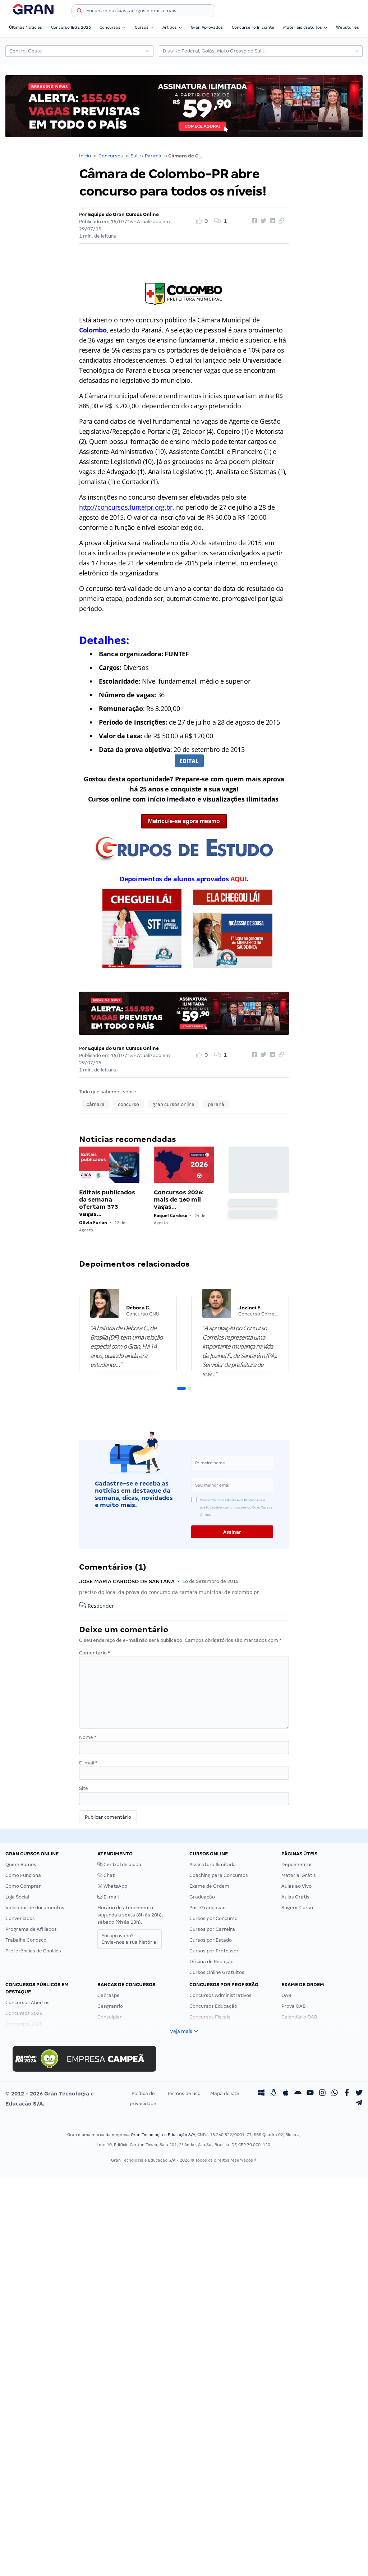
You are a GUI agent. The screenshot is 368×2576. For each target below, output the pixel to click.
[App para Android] (298, 2094)
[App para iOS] (286, 2094)
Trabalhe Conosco (26, 1940)
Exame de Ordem (209, 1886)
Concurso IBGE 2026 (71, 27)
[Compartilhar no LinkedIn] (271, 221)
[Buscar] (79, 12)
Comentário (95, 1653)
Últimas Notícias (26, 27)
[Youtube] (310, 2094)
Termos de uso (184, 2093)
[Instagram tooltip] (322, 2094)
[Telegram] (359, 2104)
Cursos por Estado (211, 1940)
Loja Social (17, 1897)
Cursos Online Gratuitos (217, 1972)
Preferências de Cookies (33, 1951)
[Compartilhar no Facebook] (253, 221)
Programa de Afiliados (31, 1929)
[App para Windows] (261, 2094)
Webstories (348, 27)
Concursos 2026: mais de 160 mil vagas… (179, 1200)
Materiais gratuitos (303, 27)
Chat (109, 1875)
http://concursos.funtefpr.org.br (126, 507)
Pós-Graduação (208, 1908)
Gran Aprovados (207, 27)
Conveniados (20, 1918)
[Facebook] (347, 2094)
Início (85, 156)
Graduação (202, 1897)
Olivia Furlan (93, 1223)
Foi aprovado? (130, 1939)
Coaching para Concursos (219, 1875)
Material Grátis (299, 1875)
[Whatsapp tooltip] (335, 2094)
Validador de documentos (35, 1908)
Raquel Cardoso (171, 1215)
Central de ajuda (122, 1865)
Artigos (170, 27)
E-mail (88, 1763)
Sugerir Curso (297, 1908)
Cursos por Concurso (213, 1918)
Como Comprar (23, 1886)
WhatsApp (115, 1886)
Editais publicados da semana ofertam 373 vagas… (107, 1203)
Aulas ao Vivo (296, 1886)
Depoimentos (297, 1865)
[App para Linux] (273, 2094)
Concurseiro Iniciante (253, 27)
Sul (134, 156)
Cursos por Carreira (212, 1929)
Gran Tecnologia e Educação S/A (163, 2135)
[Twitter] (359, 2094)
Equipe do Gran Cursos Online (123, 214)
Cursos (142, 27)
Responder (100, 1606)
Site (84, 1788)
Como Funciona (23, 1875)
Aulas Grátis (295, 1897)
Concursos (110, 27)
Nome (88, 1737)
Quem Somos (21, 1865)
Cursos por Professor (214, 1951)
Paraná (153, 156)
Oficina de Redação (211, 1962)
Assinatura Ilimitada (213, 1865)
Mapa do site (225, 2093)
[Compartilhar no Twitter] (262, 221)
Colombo (93, 330)
